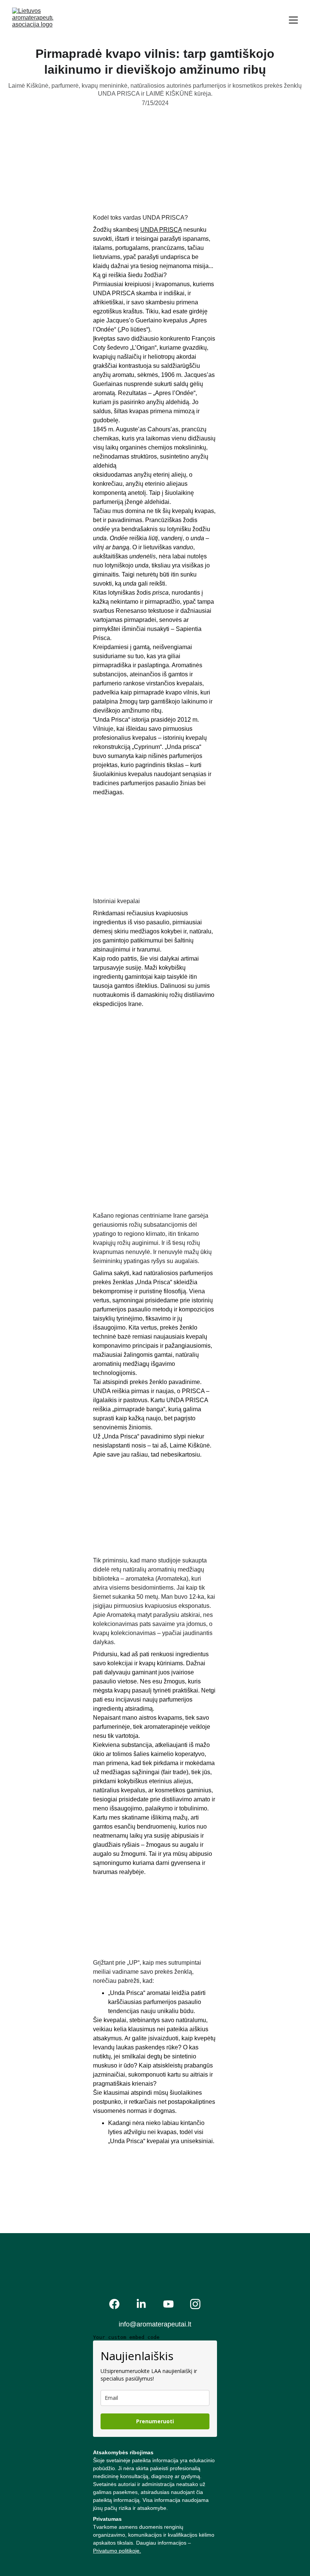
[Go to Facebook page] (114, 2304)
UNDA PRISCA (161, 230)
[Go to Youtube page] (168, 2304)
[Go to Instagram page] (195, 2304)
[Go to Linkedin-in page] (141, 2304)
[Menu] (293, 20)
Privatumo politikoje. (117, 2551)
